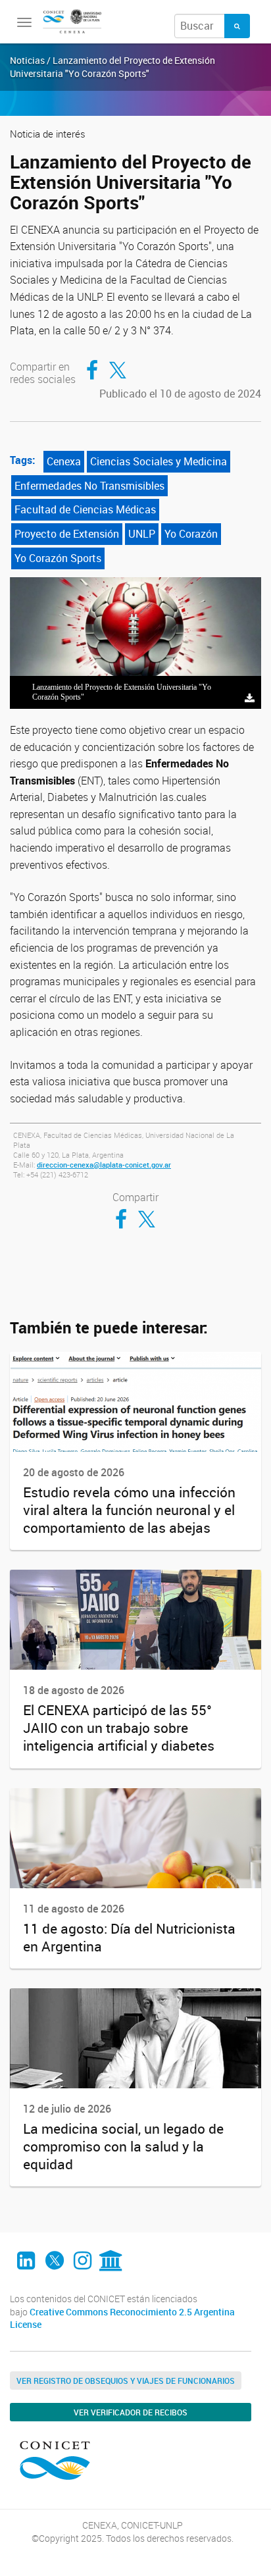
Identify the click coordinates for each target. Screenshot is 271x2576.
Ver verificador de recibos (131, 2412)
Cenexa (64, 461)
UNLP (142, 534)
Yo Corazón (191, 534)
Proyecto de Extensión (67, 534)
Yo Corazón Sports (58, 558)
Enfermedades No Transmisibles (89, 486)
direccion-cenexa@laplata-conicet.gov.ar (104, 1165)
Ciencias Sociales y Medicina (159, 461)
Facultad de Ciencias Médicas (85, 509)
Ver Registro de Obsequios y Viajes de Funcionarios (126, 2381)
